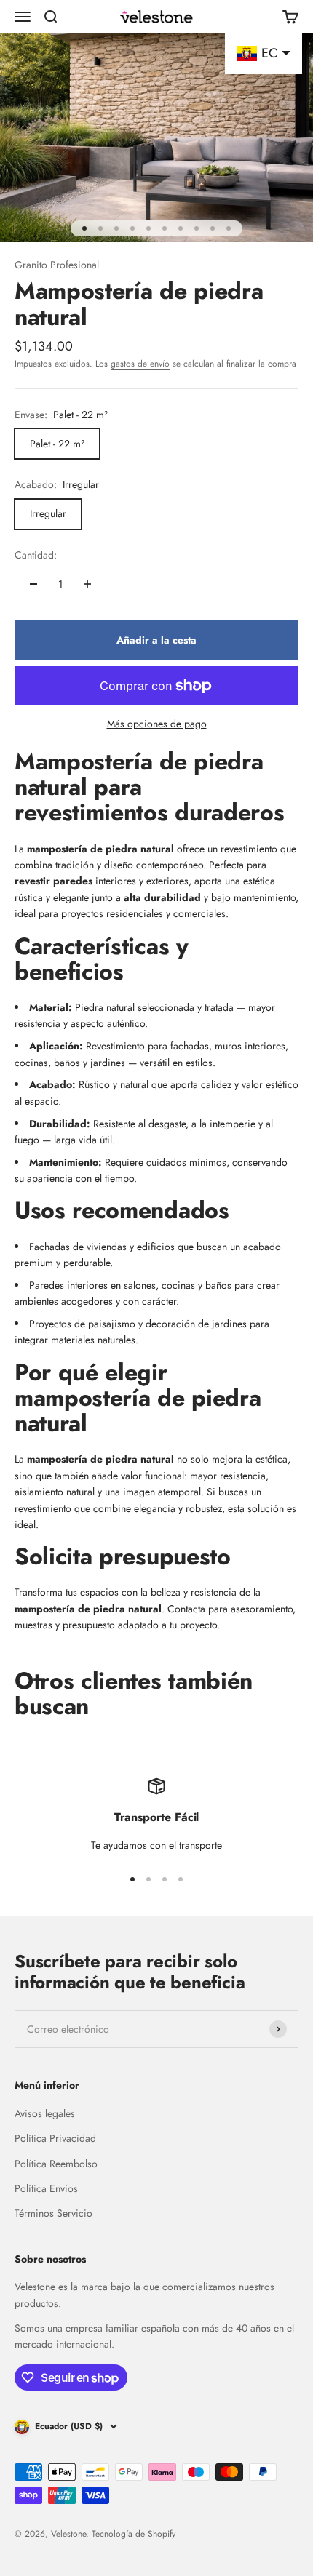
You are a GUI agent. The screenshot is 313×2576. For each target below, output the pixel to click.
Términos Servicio (54, 2213)
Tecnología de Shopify (134, 2534)
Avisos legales (45, 2113)
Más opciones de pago (157, 724)
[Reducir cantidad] (33, 584)
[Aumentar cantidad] (87, 584)
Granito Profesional (57, 265)
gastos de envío (140, 364)
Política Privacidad (55, 2138)
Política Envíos (46, 2188)
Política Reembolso (56, 2164)
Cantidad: (36, 555)
